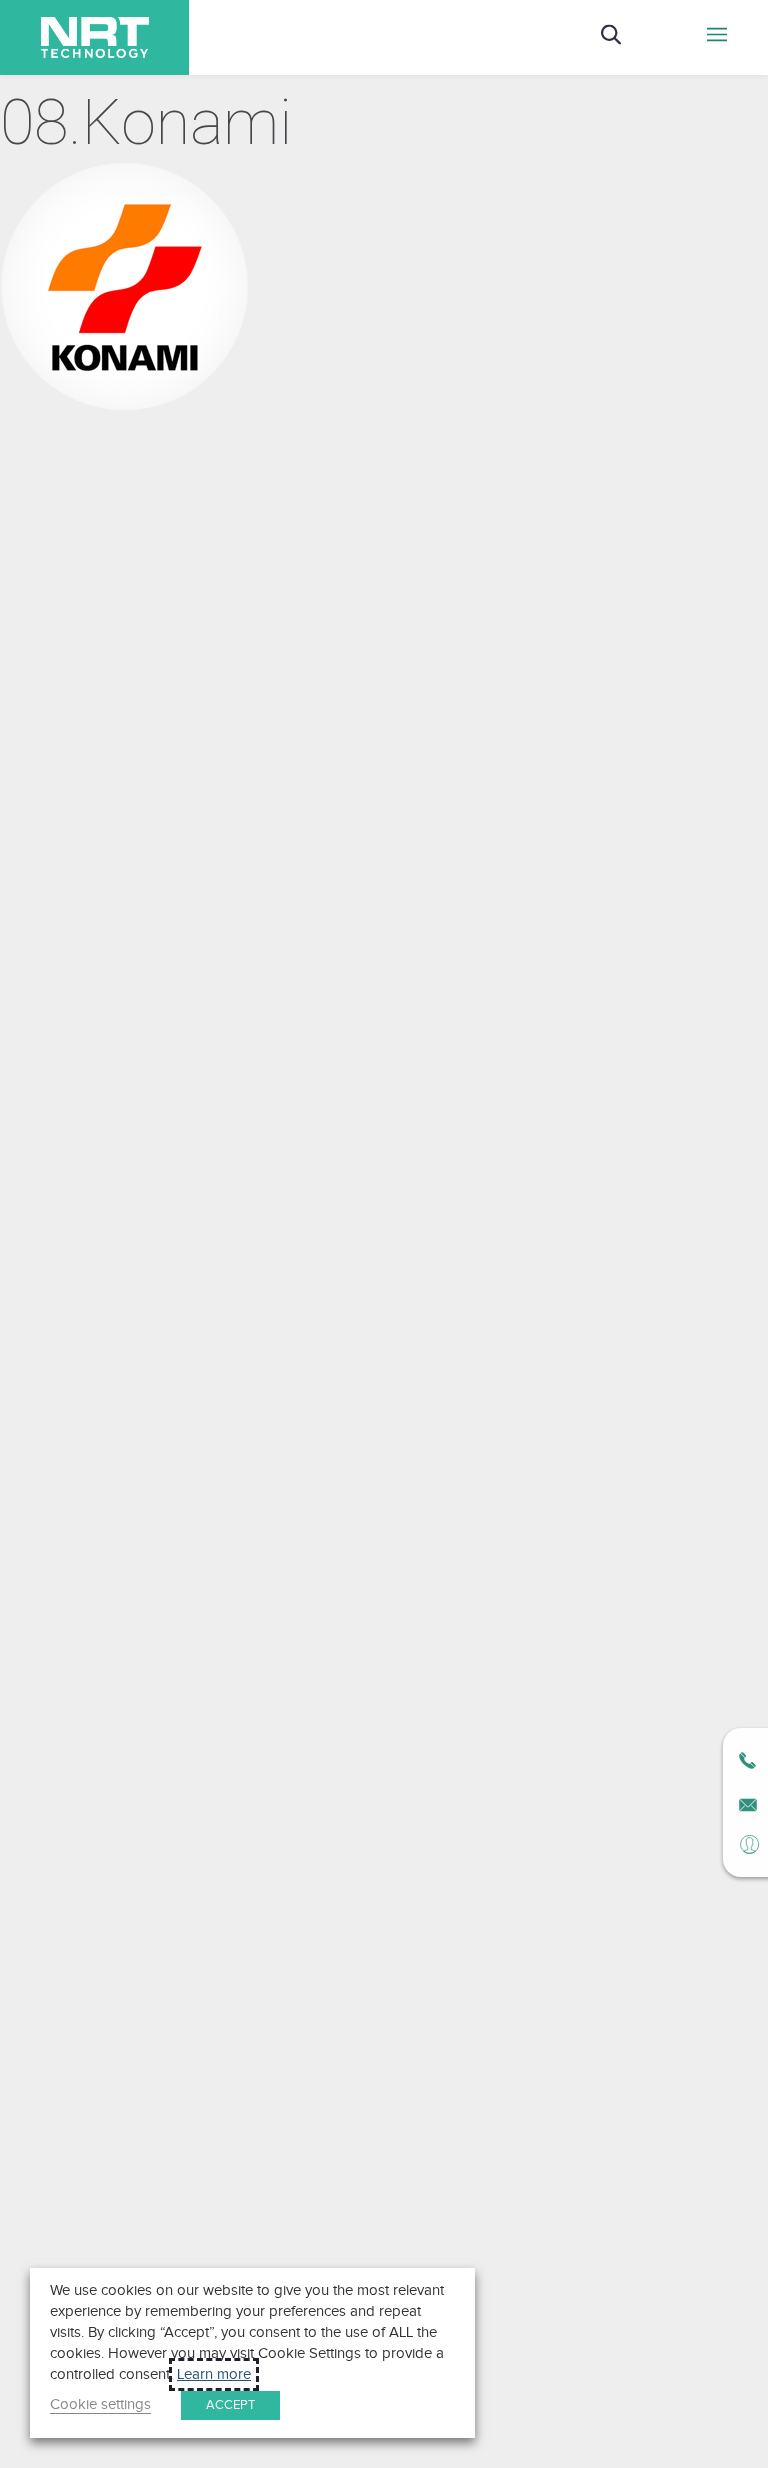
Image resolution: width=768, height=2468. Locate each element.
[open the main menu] (717, 37)
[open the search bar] (611, 37)
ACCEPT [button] (230, 2405)
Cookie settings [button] (100, 2404)
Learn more (214, 2374)
